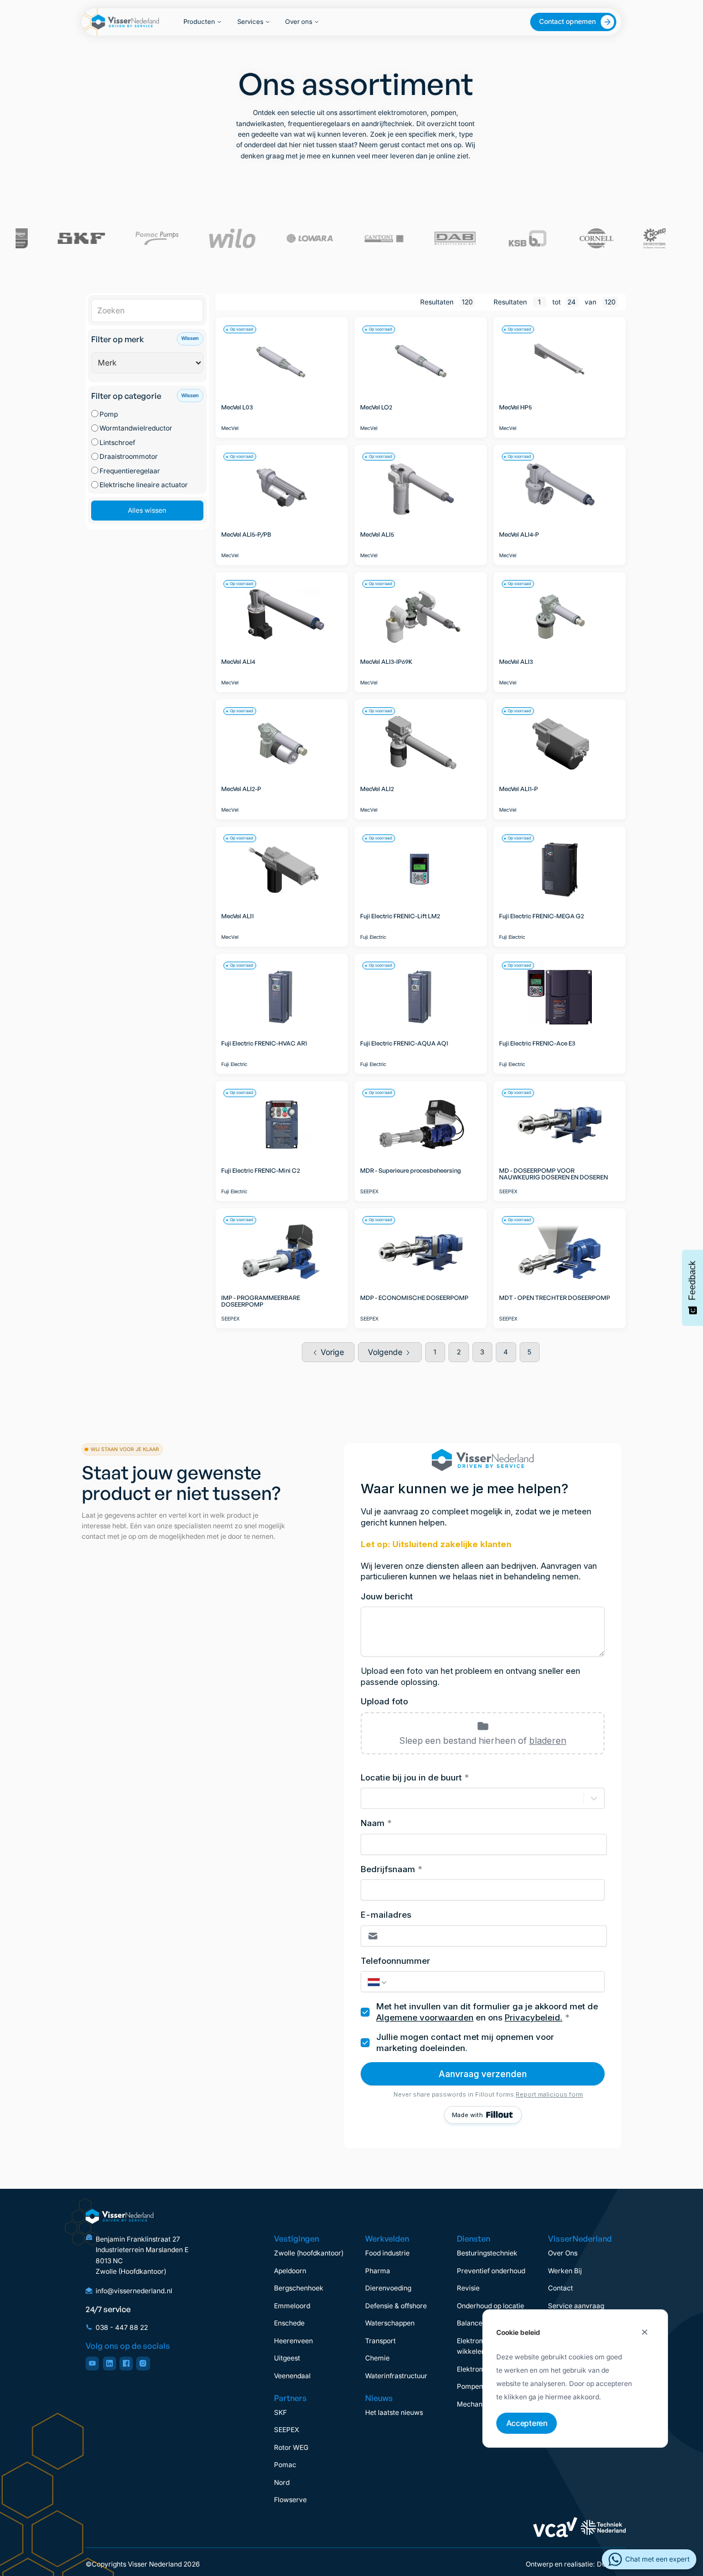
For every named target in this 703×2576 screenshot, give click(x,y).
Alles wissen (147, 510)
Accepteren (527, 2422)
